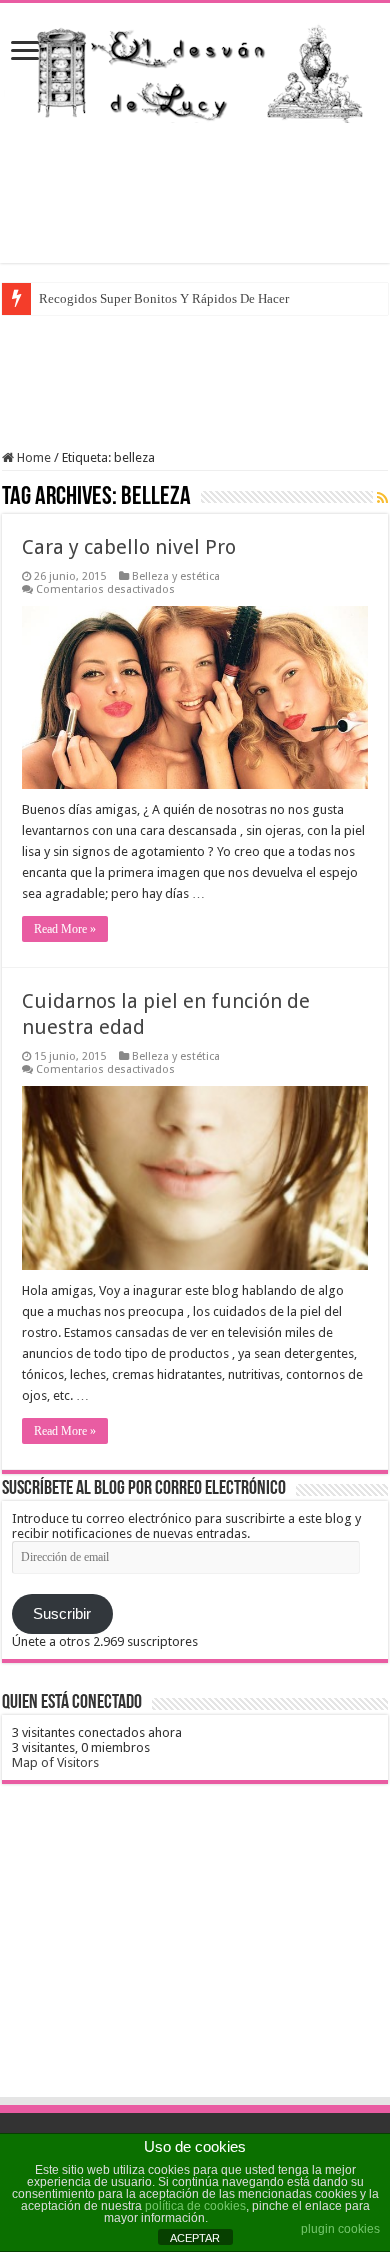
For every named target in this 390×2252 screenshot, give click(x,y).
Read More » (65, 929)
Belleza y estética (176, 576)
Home (32, 457)
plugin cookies (340, 2229)
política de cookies (195, 2206)
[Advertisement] (195, 193)
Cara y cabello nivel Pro (129, 547)
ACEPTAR (195, 2238)
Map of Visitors (55, 1762)
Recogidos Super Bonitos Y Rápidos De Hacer (164, 298)
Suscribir (62, 1614)
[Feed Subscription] (382, 498)
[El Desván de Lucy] (195, 69)
